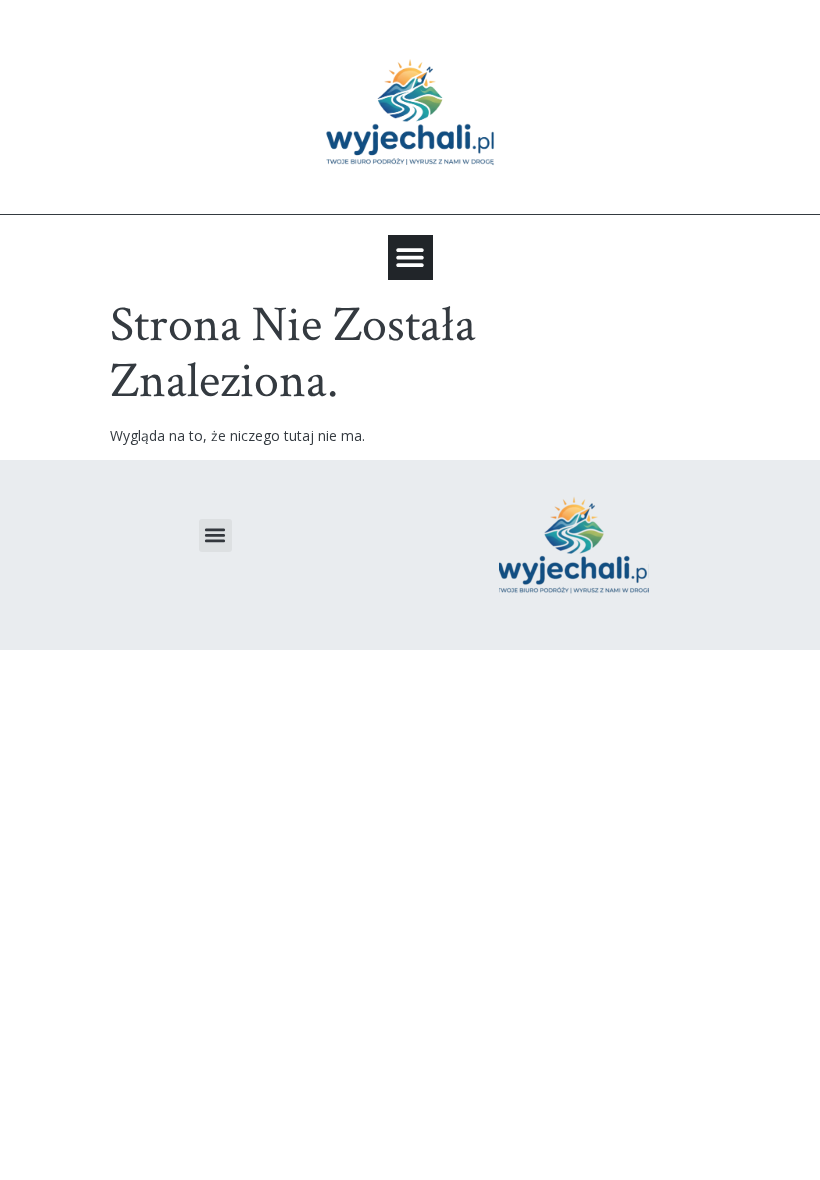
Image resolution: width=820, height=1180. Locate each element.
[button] (410, 257)
